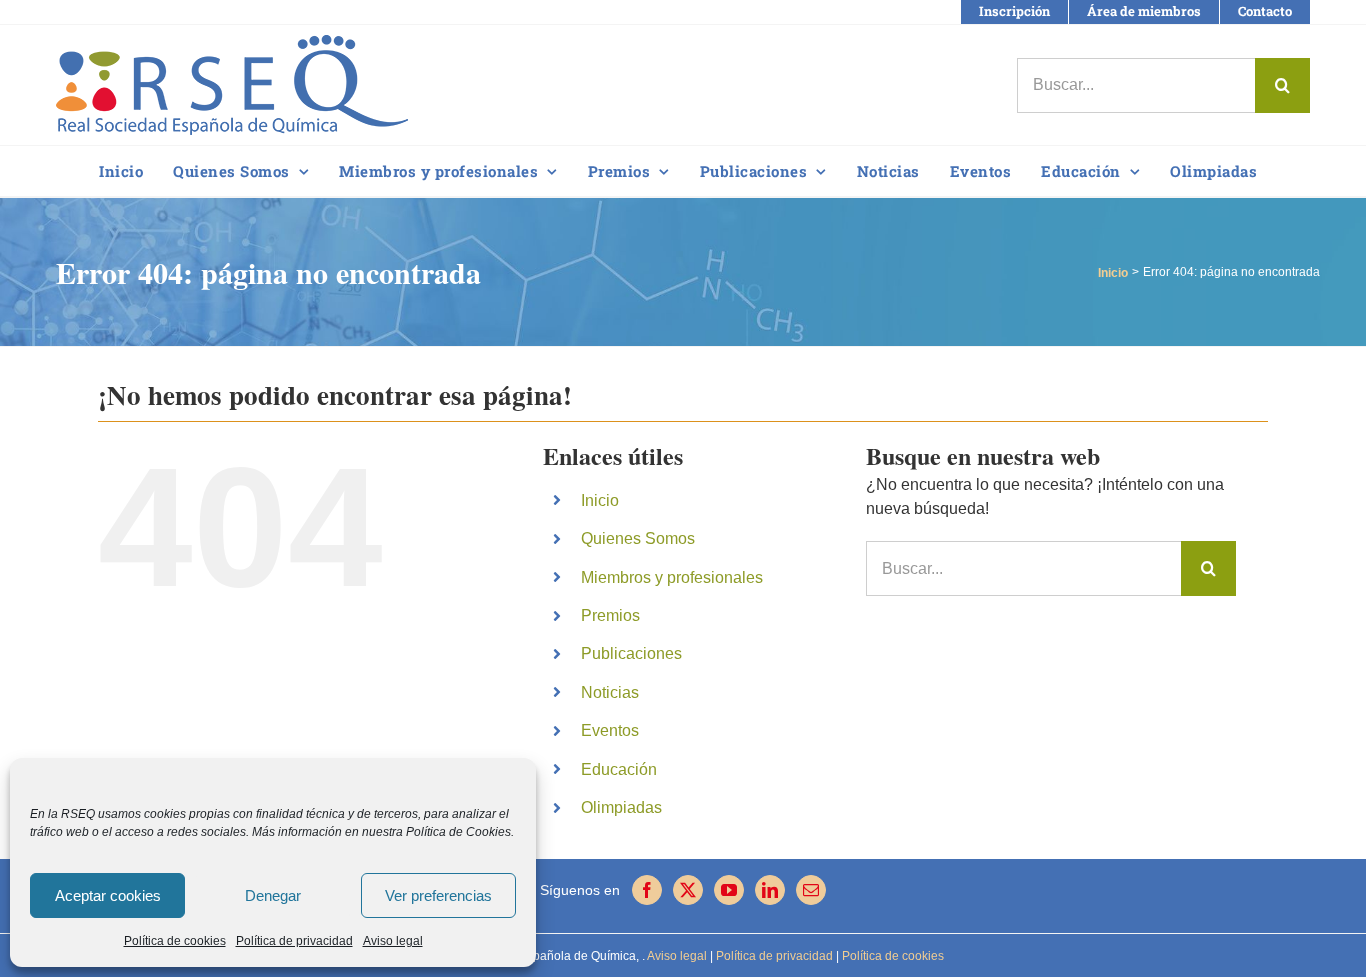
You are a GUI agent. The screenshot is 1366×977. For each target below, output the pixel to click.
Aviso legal (393, 941)
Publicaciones (631, 653)
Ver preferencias (438, 895)
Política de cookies (175, 941)
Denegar (273, 895)
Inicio (600, 500)
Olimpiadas (621, 807)
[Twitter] (688, 890)
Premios (610, 615)
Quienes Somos (638, 538)
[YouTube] (729, 890)
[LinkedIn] (770, 890)
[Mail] (811, 890)
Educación (619, 769)
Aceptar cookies (108, 895)
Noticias (610, 692)
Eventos (610, 730)
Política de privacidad (294, 941)
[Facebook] (647, 890)
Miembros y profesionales (672, 577)
